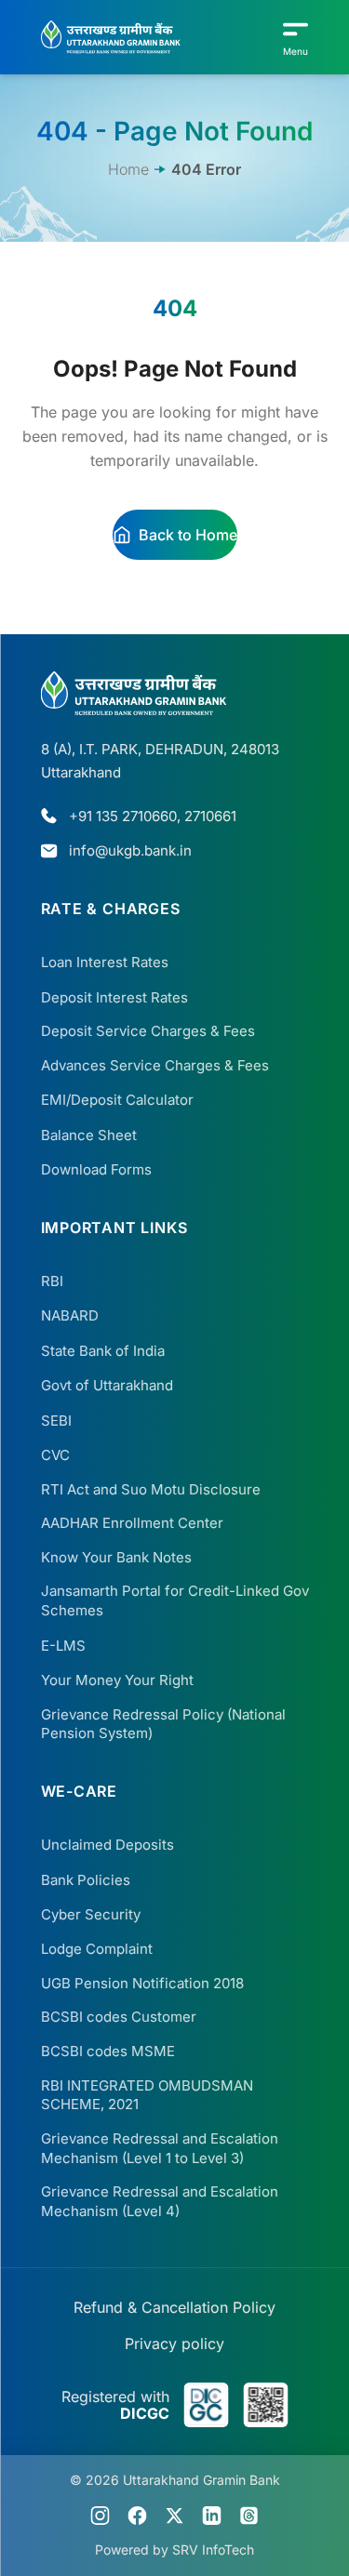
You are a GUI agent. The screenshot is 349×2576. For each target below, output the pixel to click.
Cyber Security (91, 1914)
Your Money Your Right (117, 1680)
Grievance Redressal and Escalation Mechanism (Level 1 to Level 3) (160, 2148)
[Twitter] (175, 2516)
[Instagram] (101, 2516)
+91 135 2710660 (123, 816)
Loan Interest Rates (105, 962)
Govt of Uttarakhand (107, 1385)
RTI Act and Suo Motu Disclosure (151, 1489)
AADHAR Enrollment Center (132, 1523)
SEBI (56, 1421)
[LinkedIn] (212, 2516)
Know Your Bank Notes (116, 1557)
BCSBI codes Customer (119, 2017)
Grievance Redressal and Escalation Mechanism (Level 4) (160, 2201)
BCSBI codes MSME (108, 2051)
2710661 (210, 816)
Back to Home (188, 535)
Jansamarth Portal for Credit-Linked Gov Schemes (175, 1600)
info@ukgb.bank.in (130, 850)
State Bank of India (103, 1351)
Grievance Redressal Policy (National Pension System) (163, 1724)
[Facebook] (138, 2516)
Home (128, 169)
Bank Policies (86, 1880)
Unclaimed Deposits (107, 1845)
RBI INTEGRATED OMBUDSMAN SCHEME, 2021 (147, 2095)
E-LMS (63, 1646)
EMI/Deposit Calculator (117, 1100)
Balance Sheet (89, 1135)
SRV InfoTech (213, 2549)
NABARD (70, 1315)
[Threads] (249, 2516)
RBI (52, 1281)
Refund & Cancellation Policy (174, 2307)
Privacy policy (174, 2344)
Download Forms (96, 1169)
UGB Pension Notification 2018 (142, 1983)
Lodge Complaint (97, 1949)
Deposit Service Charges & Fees (148, 1031)
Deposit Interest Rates (114, 997)
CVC (55, 1455)
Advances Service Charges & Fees (155, 1065)
